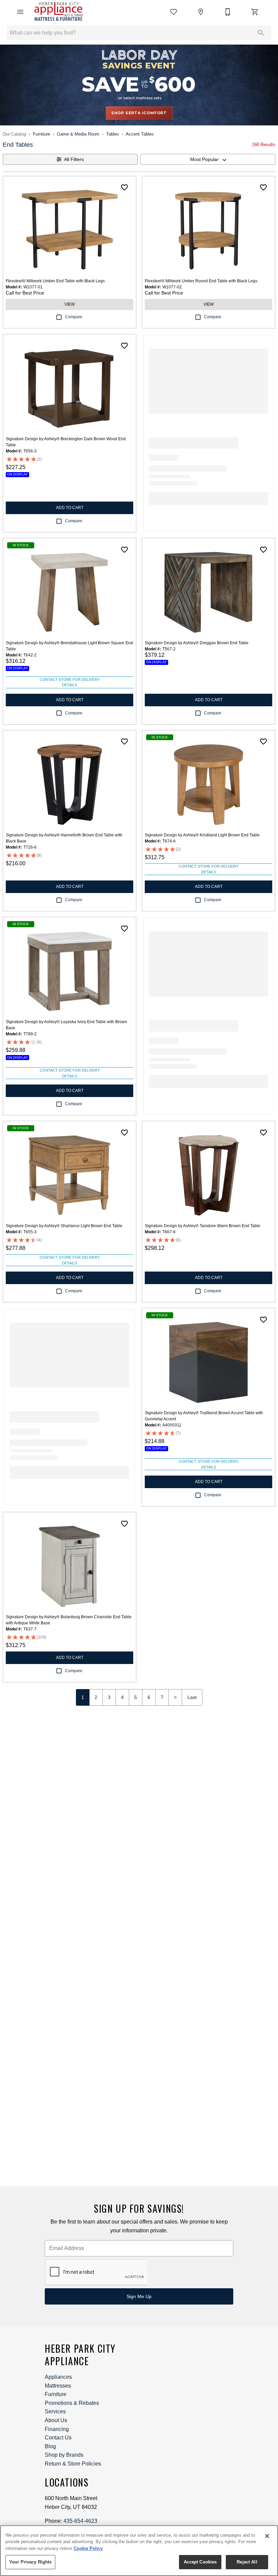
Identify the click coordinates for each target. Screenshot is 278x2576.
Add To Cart (70, 508)
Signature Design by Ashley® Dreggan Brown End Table (197, 643)
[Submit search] (261, 33)
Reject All (247, 2562)
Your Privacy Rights (30, 2562)
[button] (20, 12)
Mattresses (58, 2386)
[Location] (201, 12)
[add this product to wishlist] (124, 187)
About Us (56, 2420)
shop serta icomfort (139, 113)
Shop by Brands (64, 2455)
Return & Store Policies (73, 2464)
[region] (139, 2551)
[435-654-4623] (228, 12)
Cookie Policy (88, 2548)
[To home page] (58, 12)
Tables (113, 134)
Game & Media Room (78, 134)
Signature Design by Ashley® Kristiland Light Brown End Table (202, 835)
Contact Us (58, 2438)
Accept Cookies (200, 2562)
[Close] (267, 2536)
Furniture (42, 134)
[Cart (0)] (255, 12)
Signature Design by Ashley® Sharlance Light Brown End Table (64, 1226)
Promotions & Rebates (72, 2403)
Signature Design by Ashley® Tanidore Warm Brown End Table (203, 1226)
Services (55, 2411)
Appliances (58, 2377)
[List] (174, 12)
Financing (57, 2429)
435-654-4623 (80, 2521)
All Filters (74, 159)
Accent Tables (140, 134)
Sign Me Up (139, 2296)
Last (192, 1697)
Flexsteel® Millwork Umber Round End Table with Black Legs (201, 281)
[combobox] (208, 159)
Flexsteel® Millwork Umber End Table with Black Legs (55, 281)
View (69, 304)
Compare (74, 317)
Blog (50, 2446)
